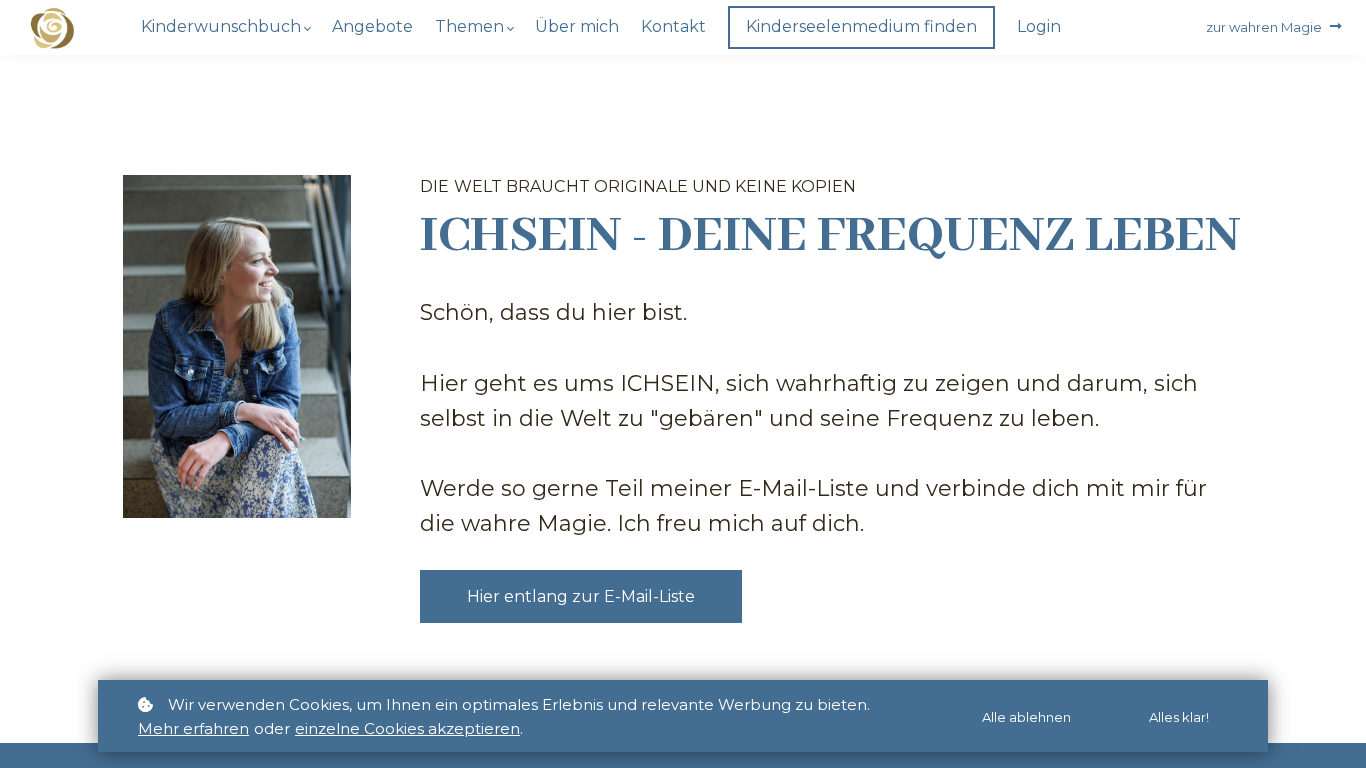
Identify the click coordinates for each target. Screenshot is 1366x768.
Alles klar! (1179, 717)
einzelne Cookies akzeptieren (407, 728)
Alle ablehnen (1026, 717)
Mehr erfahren (193, 728)
